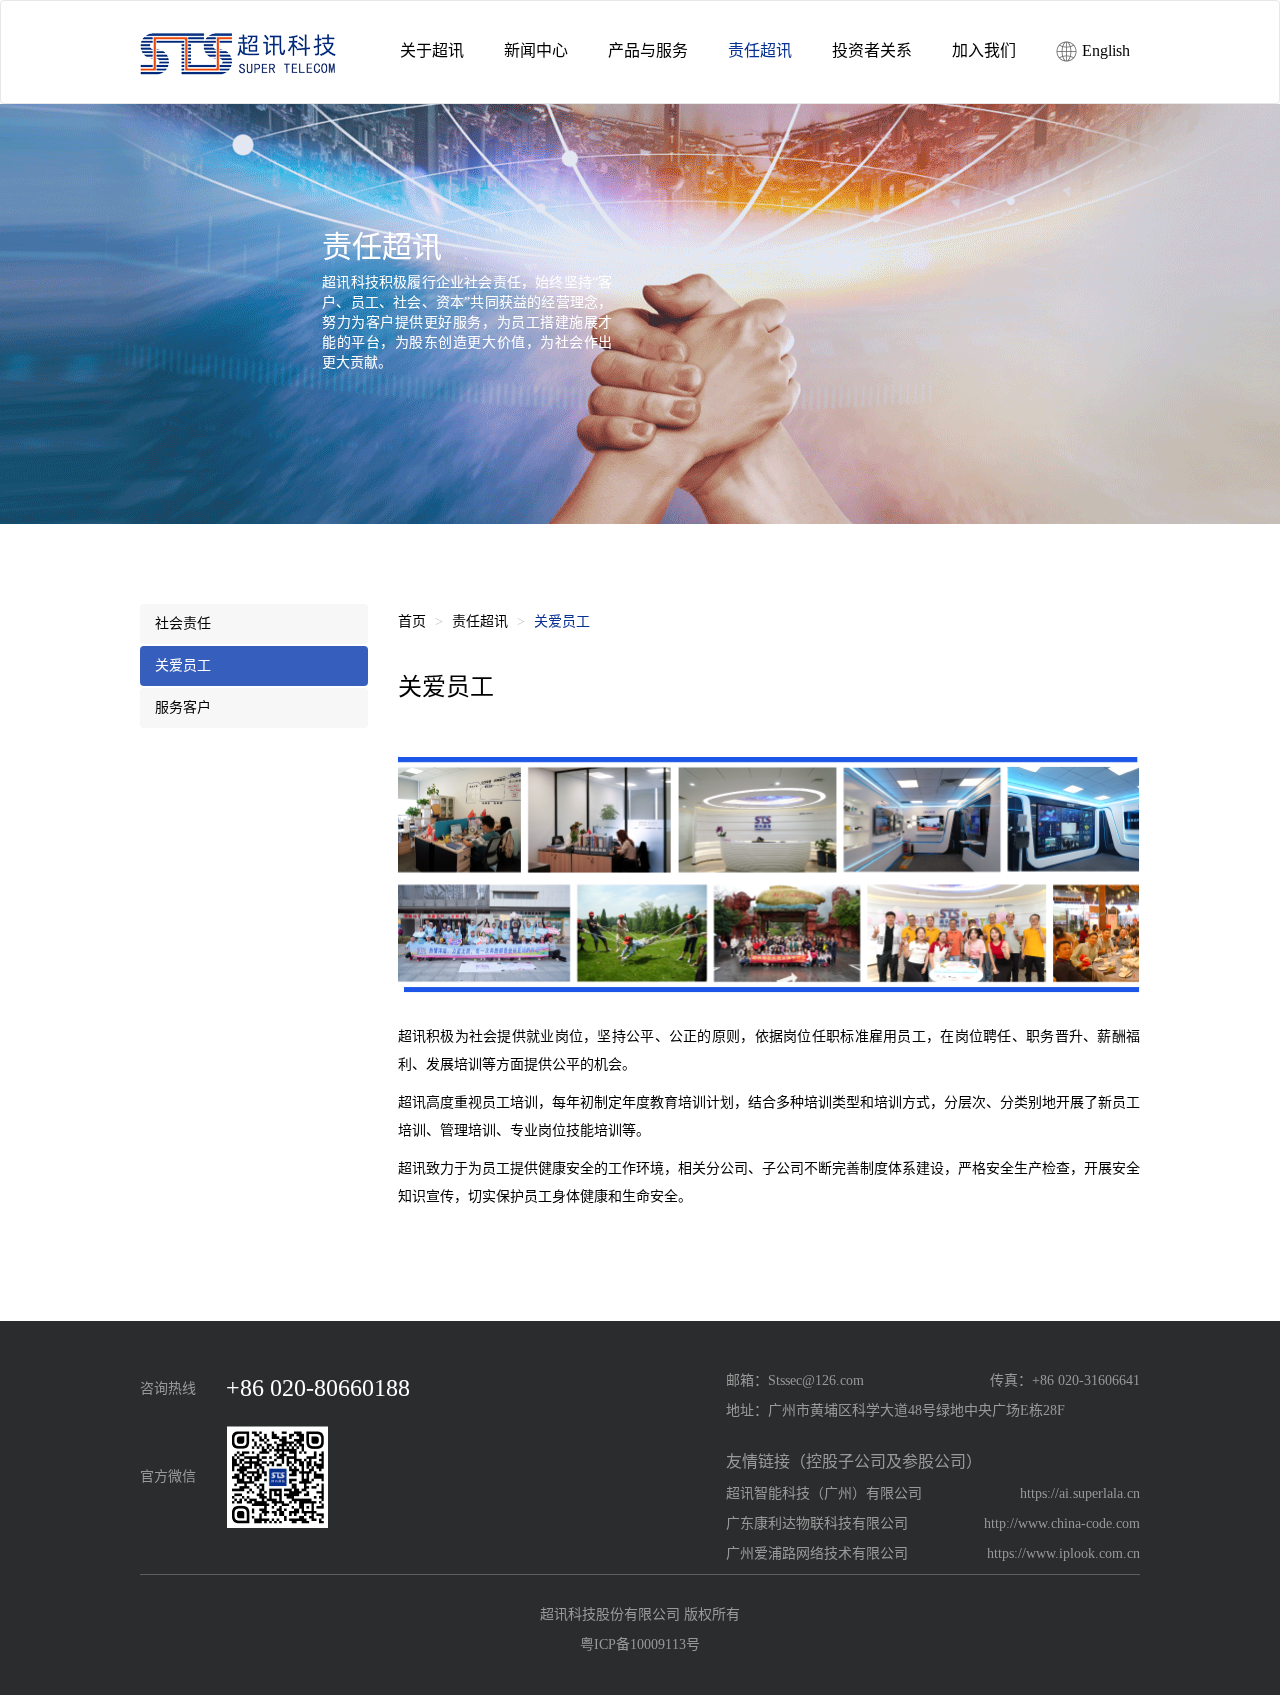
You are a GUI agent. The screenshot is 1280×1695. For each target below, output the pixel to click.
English (1104, 50)
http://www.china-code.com (1062, 1523)
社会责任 (183, 623)
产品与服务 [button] (648, 50)
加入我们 (984, 50)
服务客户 (183, 707)
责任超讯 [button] (760, 50)
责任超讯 (480, 621)
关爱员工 (183, 665)
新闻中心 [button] (536, 50)
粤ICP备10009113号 (640, 1644)
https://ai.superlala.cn (1080, 1493)
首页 (412, 621)
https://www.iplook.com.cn (1063, 1553)
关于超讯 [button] (432, 50)
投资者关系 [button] (872, 50)
